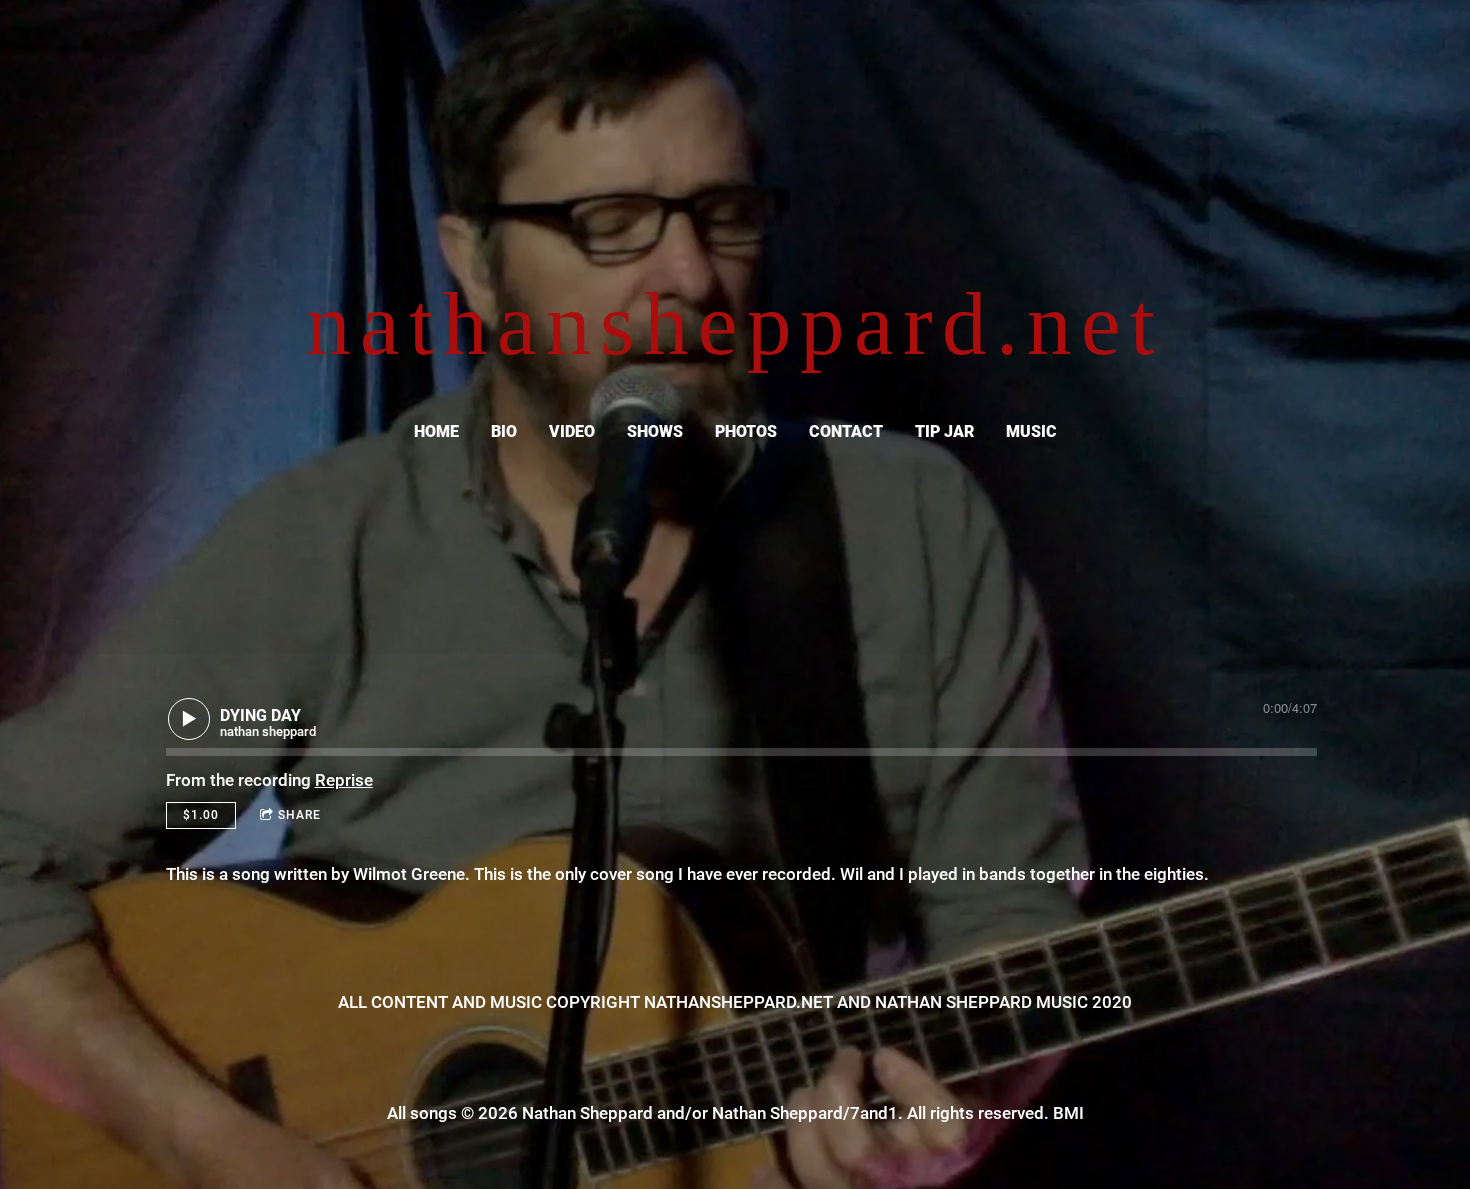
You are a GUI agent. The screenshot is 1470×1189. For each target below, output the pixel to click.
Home (436, 431)
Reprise (344, 780)
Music (1031, 431)
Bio (504, 431)
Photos (746, 431)
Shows (655, 431)
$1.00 (201, 815)
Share (299, 815)
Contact (846, 431)
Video (572, 431)
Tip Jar (944, 431)
